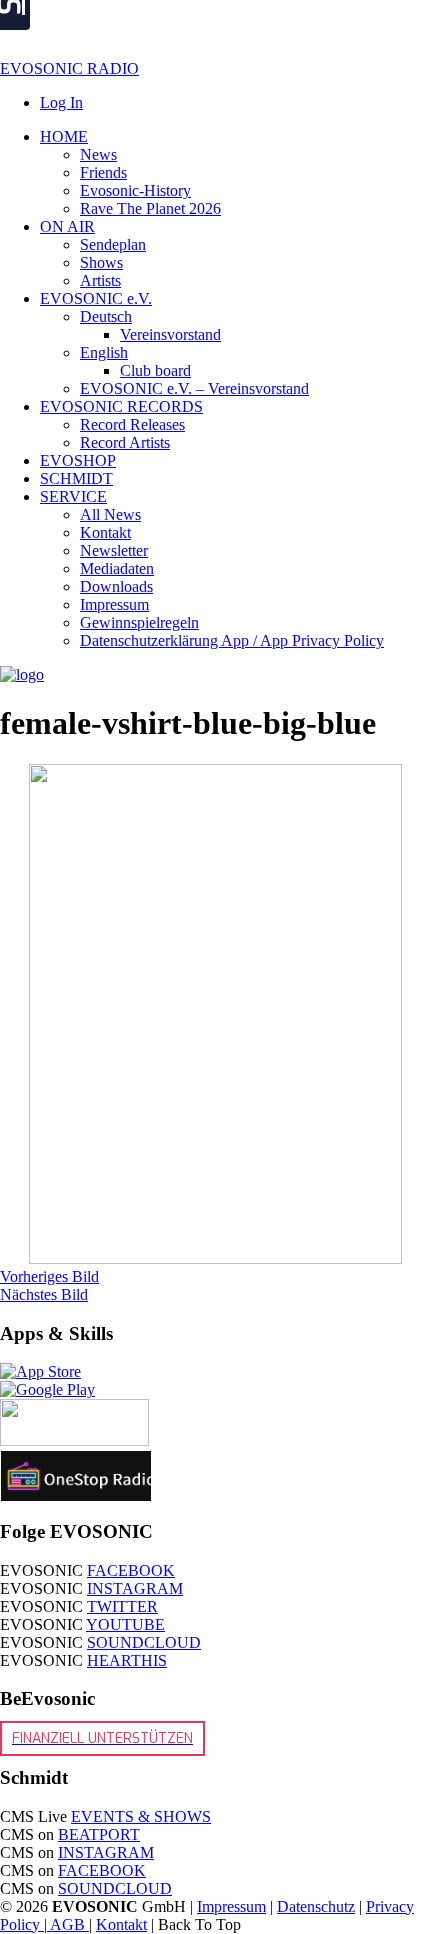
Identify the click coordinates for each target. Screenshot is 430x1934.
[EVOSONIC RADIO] (22, 674)
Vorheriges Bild (49, 1276)
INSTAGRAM (135, 1588)
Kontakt (121, 1924)
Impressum (231, 1906)
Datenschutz (316, 1906)
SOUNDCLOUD (144, 1642)
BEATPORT (99, 1834)
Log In (61, 102)
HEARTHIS (127, 1660)
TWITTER (122, 1606)
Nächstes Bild (44, 1294)
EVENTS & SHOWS (141, 1816)
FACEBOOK (131, 1570)
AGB (68, 1924)
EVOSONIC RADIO (69, 68)
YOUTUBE (125, 1624)
